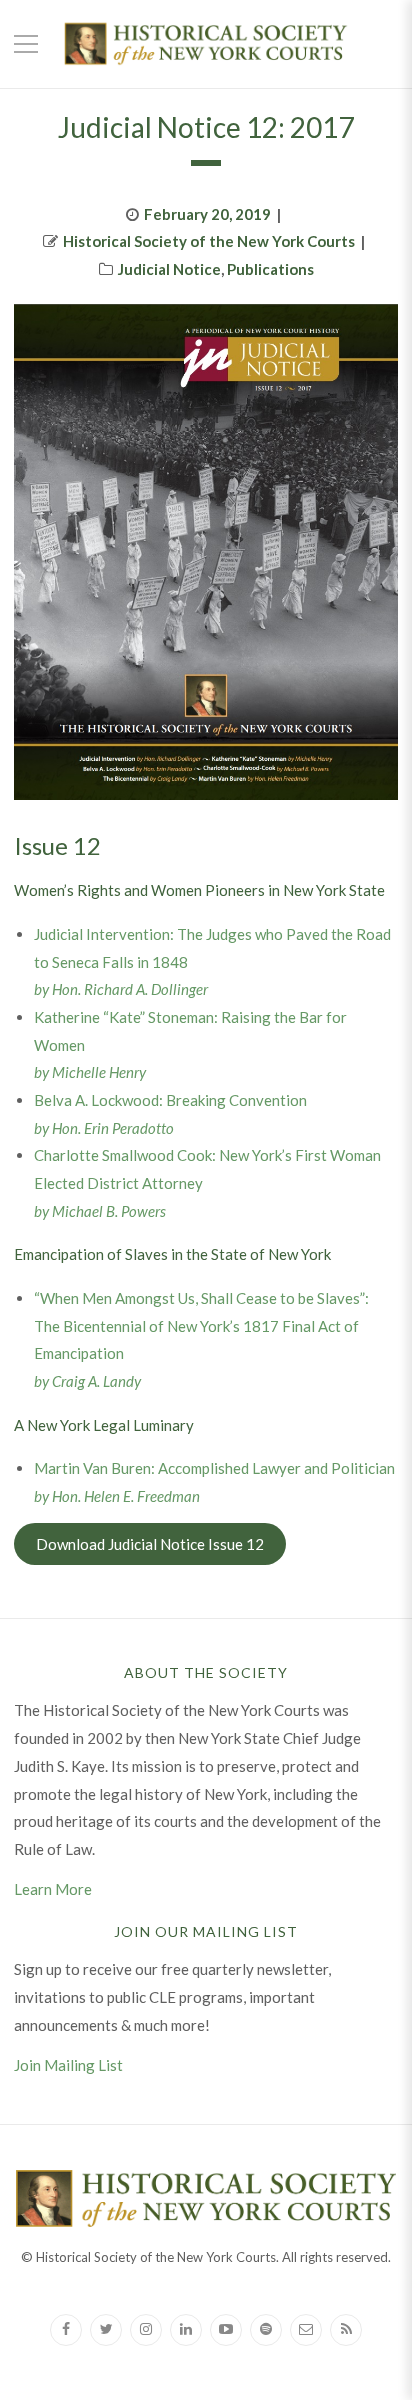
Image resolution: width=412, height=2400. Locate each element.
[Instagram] (146, 2330)
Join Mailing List (68, 2065)
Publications (270, 269)
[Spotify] (266, 2330)
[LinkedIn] (186, 2330)
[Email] (306, 2330)
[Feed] (346, 2330)
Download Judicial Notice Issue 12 (150, 1544)
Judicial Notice (169, 269)
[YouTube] (226, 2330)
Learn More (53, 1889)
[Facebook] (66, 2330)
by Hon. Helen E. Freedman (117, 1496)
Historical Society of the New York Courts (209, 241)
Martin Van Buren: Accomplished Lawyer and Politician (214, 1468)
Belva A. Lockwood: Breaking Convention (170, 1100)
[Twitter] (106, 2330)
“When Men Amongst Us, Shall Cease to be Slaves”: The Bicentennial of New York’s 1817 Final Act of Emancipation (201, 1325)
